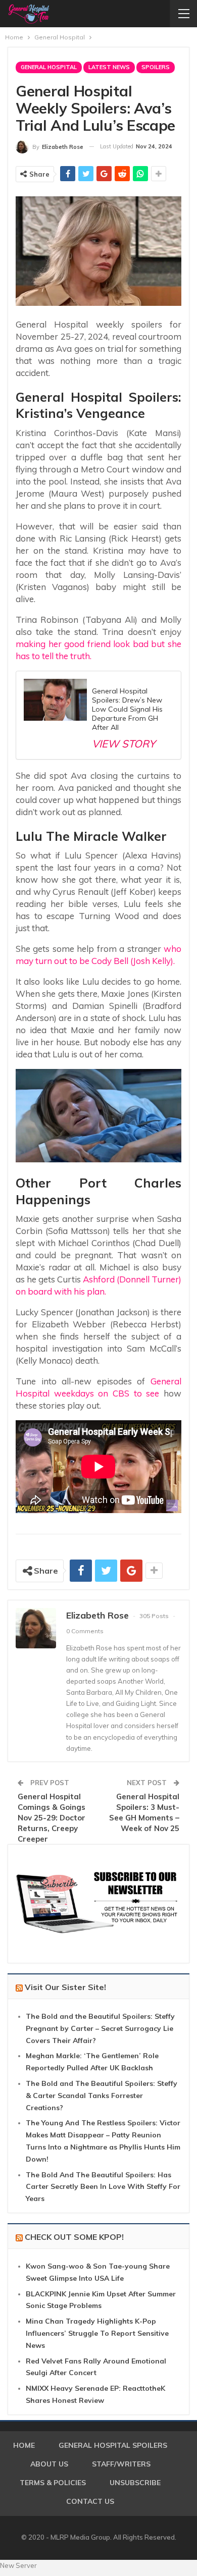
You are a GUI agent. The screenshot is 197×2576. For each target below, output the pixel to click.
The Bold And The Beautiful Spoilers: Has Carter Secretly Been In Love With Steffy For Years (103, 2187)
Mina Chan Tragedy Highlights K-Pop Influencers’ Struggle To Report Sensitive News (97, 2333)
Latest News (109, 67)
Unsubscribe (135, 2483)
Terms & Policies (53, 2483)
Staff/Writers (121, 2464)
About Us (49, 2464)
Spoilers (156, 67)
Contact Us (90, 2501)
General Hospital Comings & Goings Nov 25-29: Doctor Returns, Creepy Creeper (52, 1818)
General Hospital (49, 67)
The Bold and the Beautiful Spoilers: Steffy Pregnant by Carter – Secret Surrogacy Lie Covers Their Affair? (100, 2028)
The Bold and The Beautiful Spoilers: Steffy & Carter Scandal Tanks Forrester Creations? (102, 2096)
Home (24, 2445)
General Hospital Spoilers (113, 2445)
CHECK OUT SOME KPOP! (74, 2237)
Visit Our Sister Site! (65, 1987)
